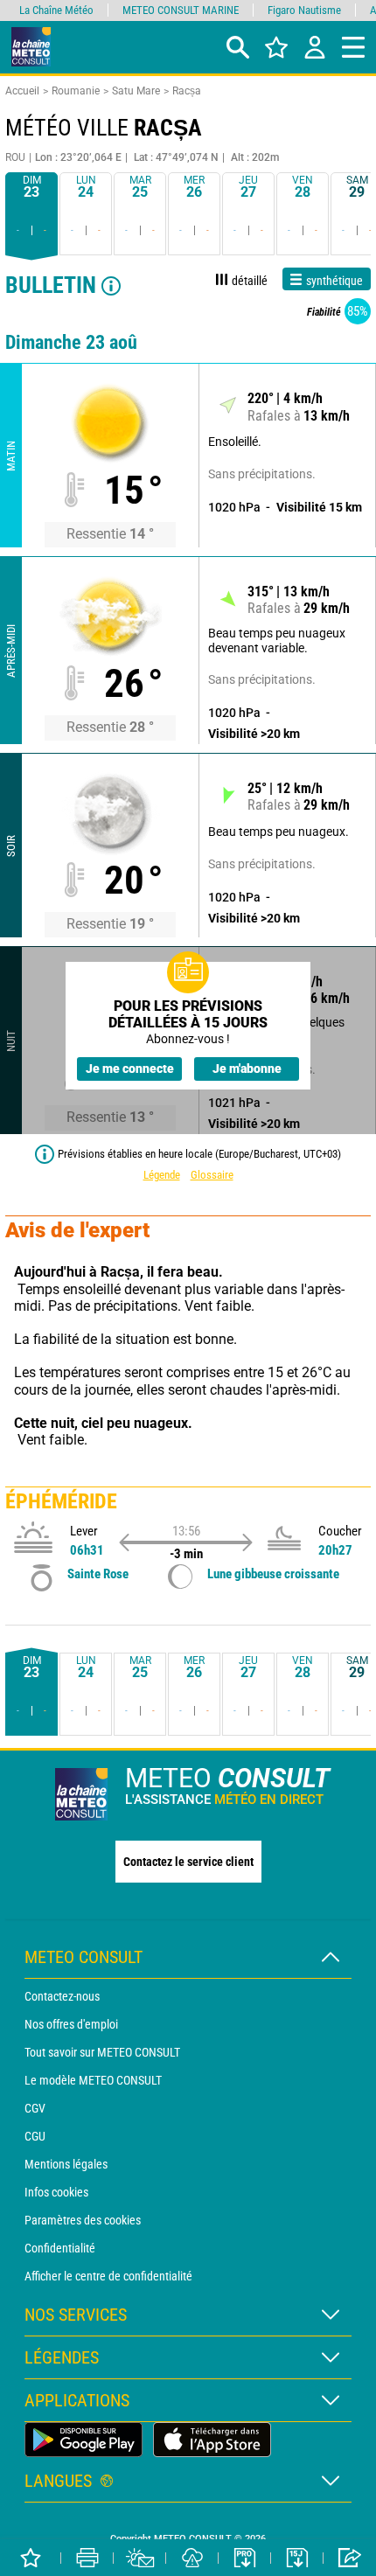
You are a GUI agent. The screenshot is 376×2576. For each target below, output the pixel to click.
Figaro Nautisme (304, 10)
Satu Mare (136, 91)
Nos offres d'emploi (71, 2024)
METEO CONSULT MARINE (181, 10)
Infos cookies (56, 2192)
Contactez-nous (62, 1996)
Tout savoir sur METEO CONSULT (102, 2052)
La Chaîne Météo (56, 10)
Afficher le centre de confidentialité (108, 2276)
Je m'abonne (247, 1069)
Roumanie (76, 91)
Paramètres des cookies (83, 2220)
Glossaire (212, 1175)
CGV (35, 2108)
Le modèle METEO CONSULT (93, 2080)
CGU (35, 2136)
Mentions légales (66, 2164)
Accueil (22, 91)
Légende (162, 1175)
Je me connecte (130, 1069)
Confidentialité (60, 2248)
